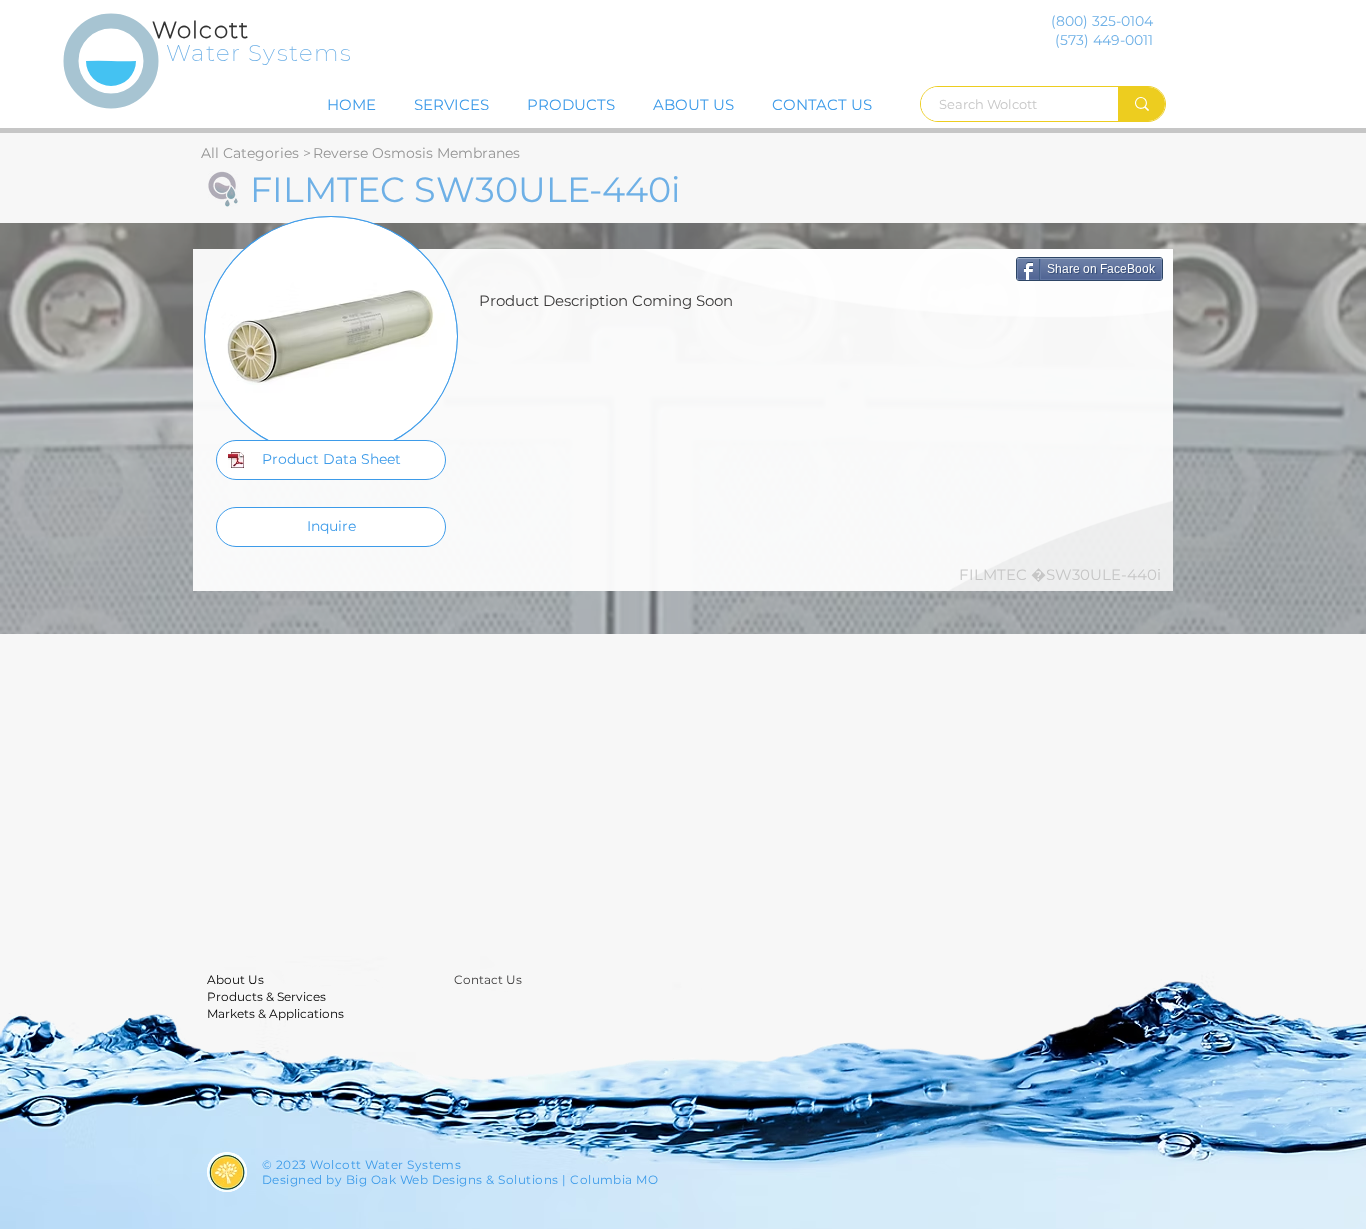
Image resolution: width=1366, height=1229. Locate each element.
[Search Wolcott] (1141, 104)
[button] (331, 460)
